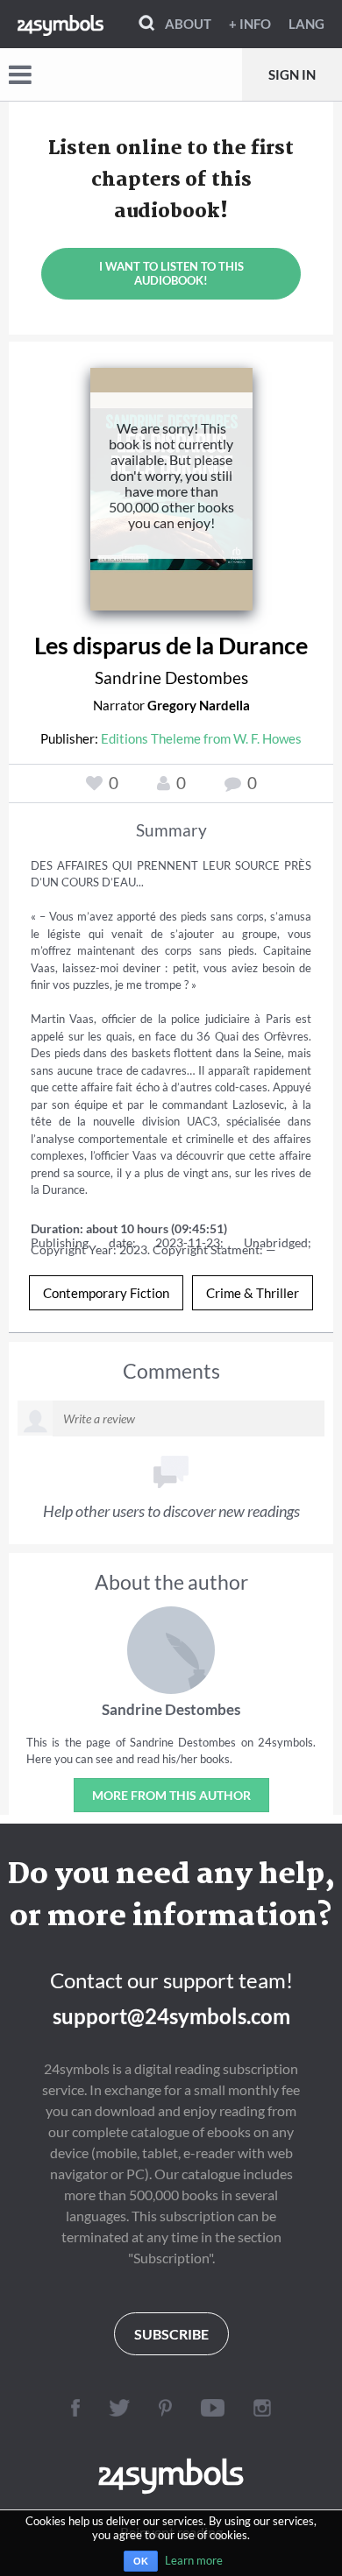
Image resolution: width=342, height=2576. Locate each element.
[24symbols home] (61, 24)
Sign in (292, 74)
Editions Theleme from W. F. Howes (201, 738)
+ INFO (250, 24)
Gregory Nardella (199, 705)
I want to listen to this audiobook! (171, 273)
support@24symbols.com (171, 2016)
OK (141, 2561)
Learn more (194, 2560)
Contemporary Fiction (106, 1293)
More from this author (171, 1795)
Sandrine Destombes (171, 678)
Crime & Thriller (253, 1293)
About (188, 24)
